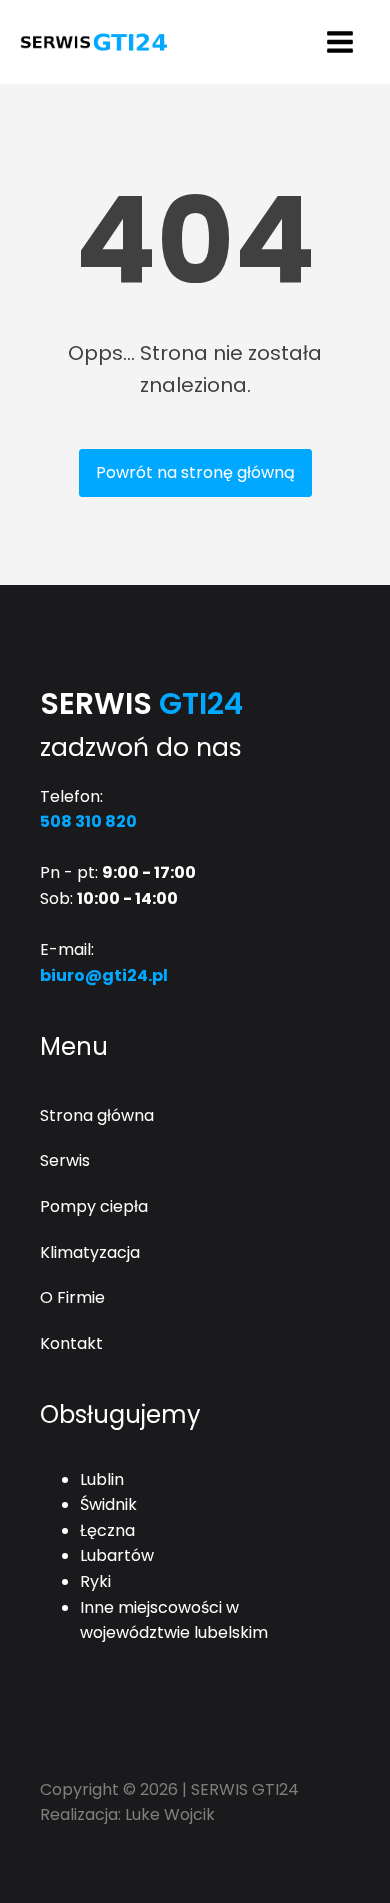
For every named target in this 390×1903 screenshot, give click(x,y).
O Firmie (72, 1297)
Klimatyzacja (90, 1252)
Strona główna (97, 1115)
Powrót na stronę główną (195, 472)
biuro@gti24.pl (104, 975)
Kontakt (71, 1343)
